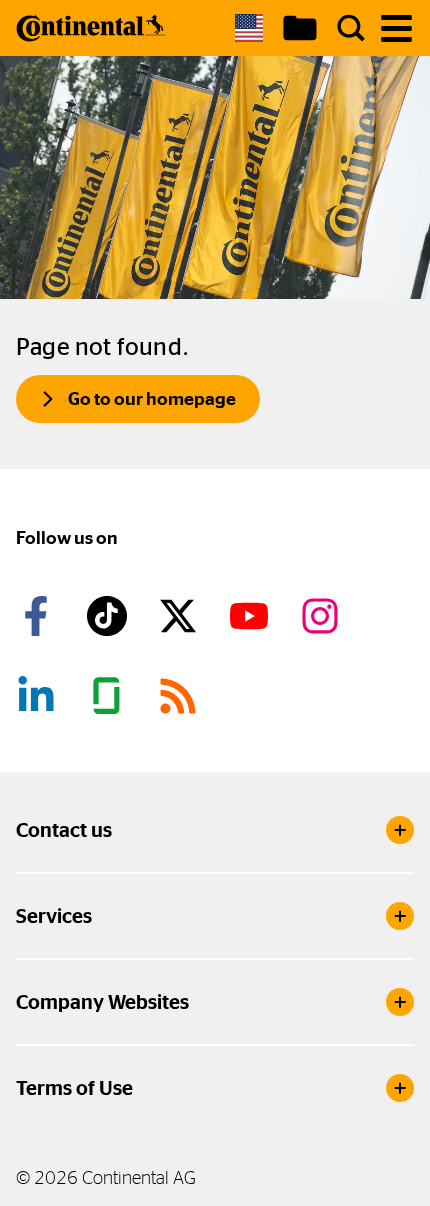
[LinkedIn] (39, 696)
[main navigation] (396, 28)
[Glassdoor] (110, 696)
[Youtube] (252, 616)
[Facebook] (39, 616)
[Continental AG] (91, 28)
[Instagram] (323, 616)
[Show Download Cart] (300, 28)
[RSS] (181, 696)
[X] (181, 616)
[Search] (351, 28)
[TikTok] (110, 616)
